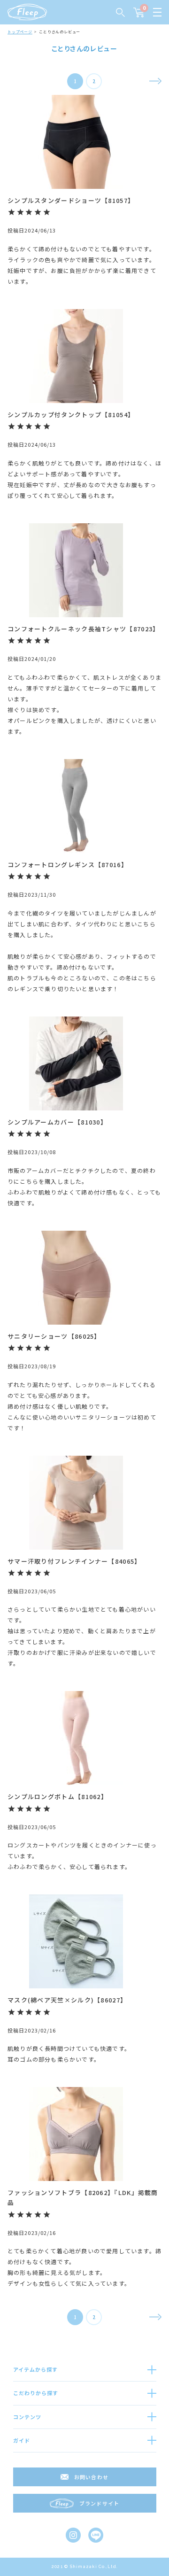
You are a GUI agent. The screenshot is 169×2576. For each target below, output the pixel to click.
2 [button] (94, 81)
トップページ (20, 32)
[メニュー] (157, 12)
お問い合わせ (91, 2477)
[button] (155, 81)
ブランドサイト (99, 2503)
